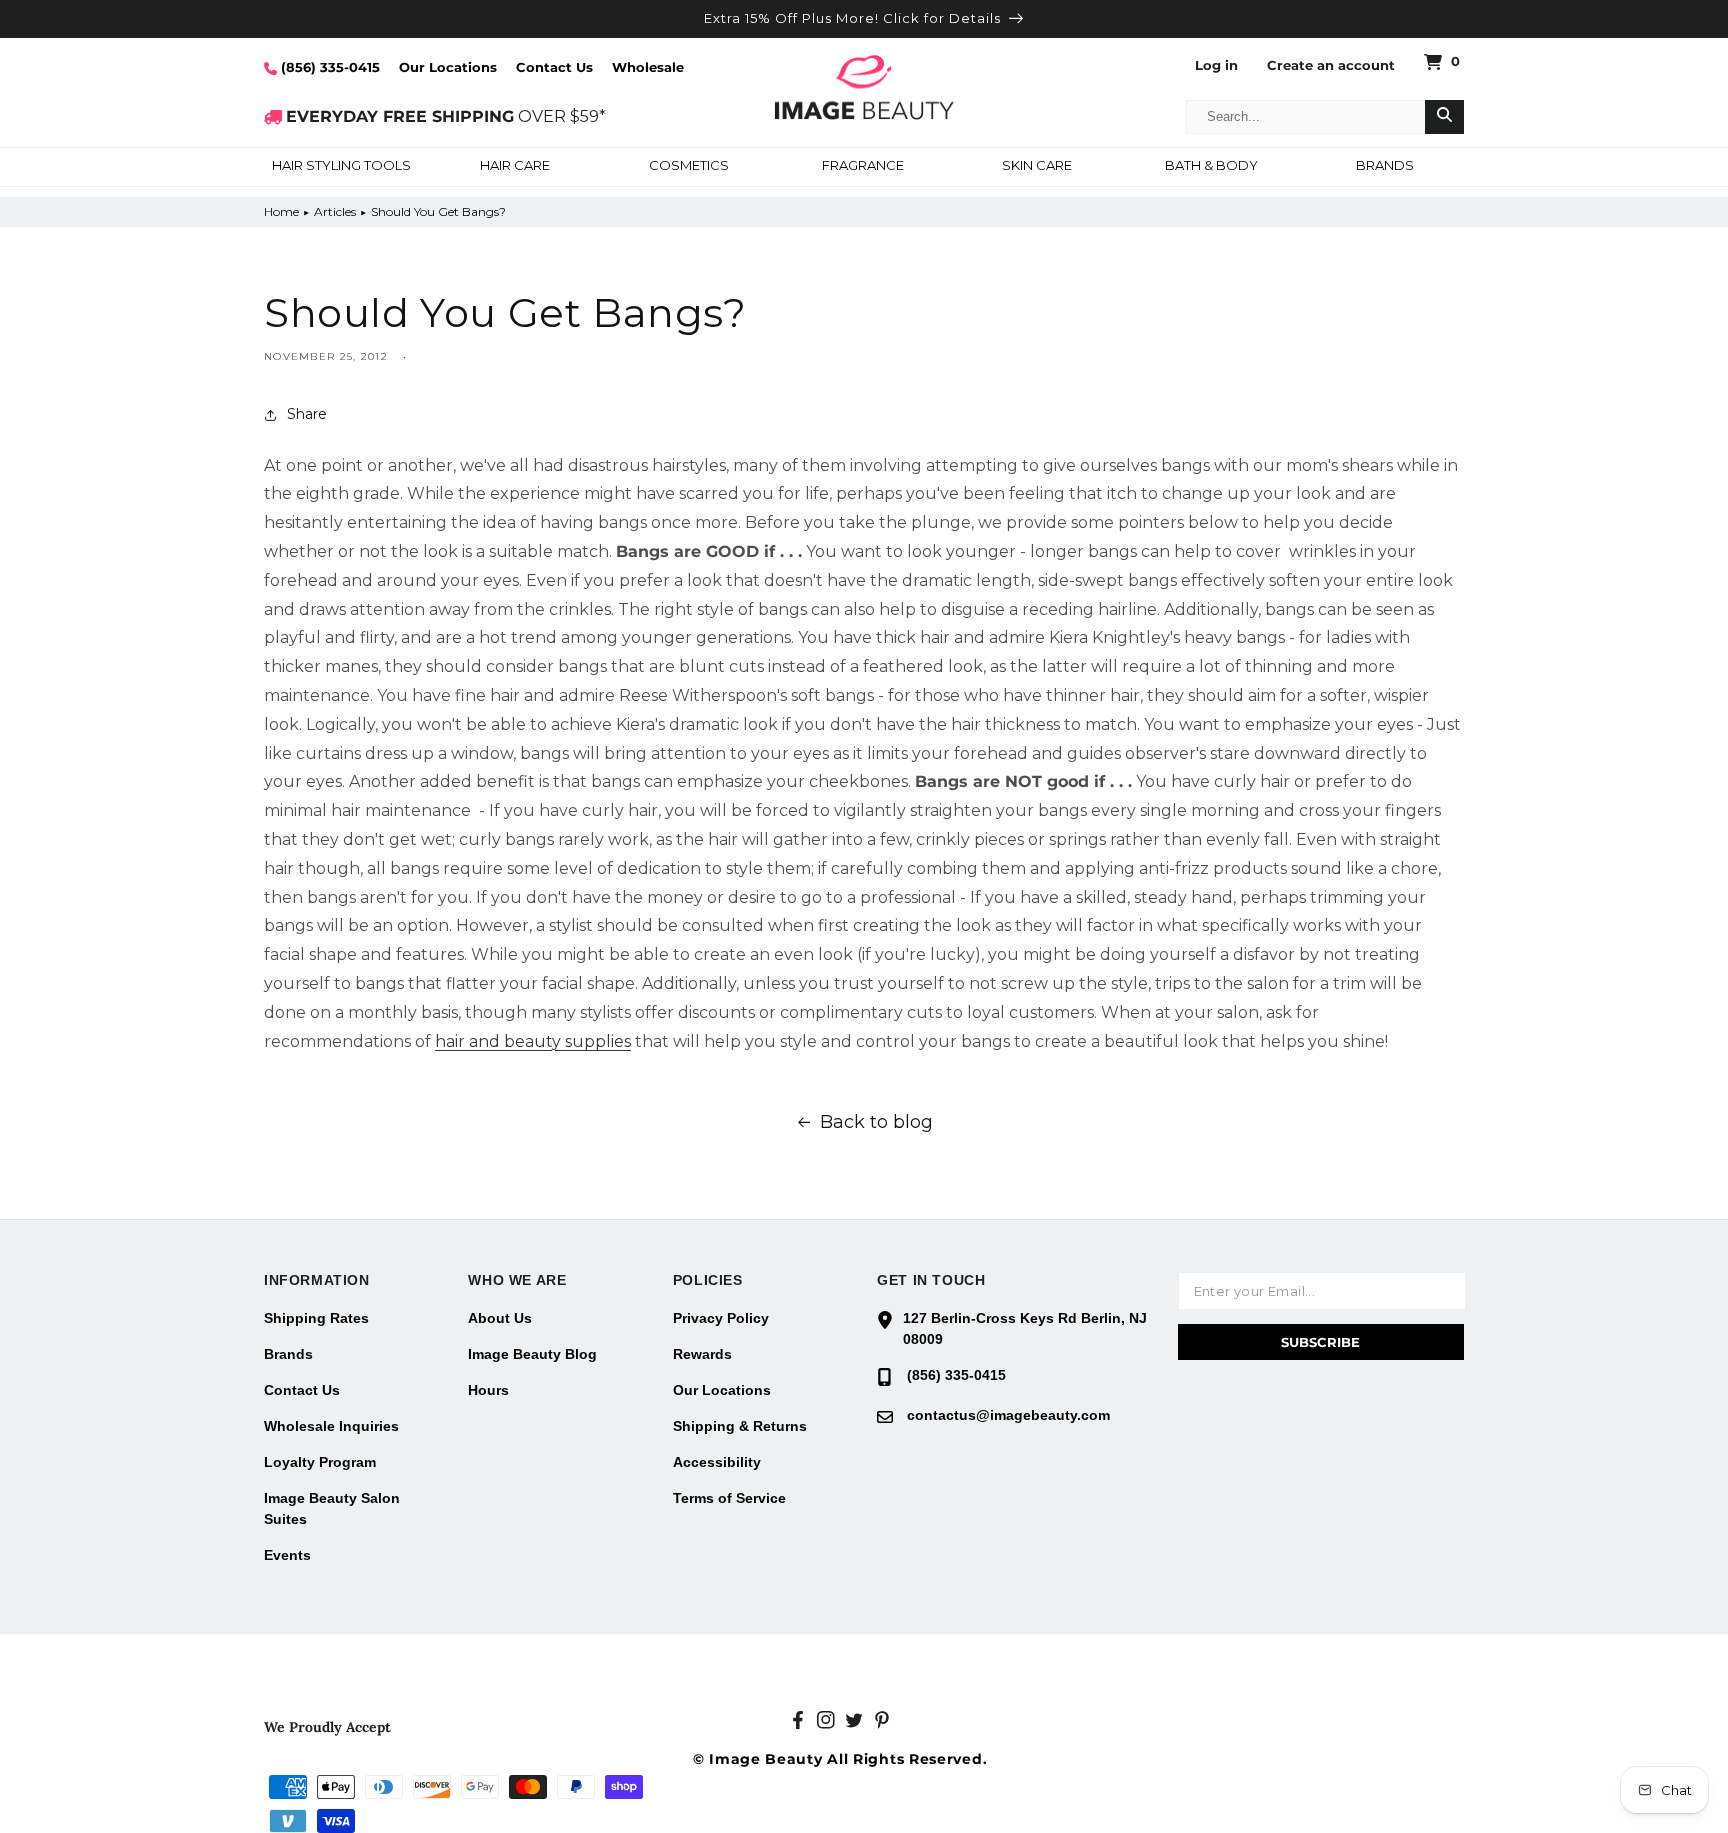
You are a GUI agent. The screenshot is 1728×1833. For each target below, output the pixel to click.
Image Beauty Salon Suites (332, 1508)
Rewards (702, 1354)
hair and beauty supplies (533, 1041)
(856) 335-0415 (328, 67)
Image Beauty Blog (532, 1354)
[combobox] (1306, 117)
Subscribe (1320, 1342)
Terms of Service (729, 1498)
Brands (288, 1354)
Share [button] (307, 414)
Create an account (1331, 65)
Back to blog (876, 1122)
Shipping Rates (316, 1318)
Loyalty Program (320, 1462)
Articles (335, 211)
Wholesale (648, 67)
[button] (341, 167)
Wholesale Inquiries (331, 1426)
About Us (500, 1318)
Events (287, 1555)
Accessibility (717, 1462)
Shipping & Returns (740, 1426)
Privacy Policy (721, 1318)
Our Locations (448, 67)
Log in (1216, 65)
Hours (488, 1390)
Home (281, 211)
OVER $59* (446, 116)
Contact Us (554, 67)
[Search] (1444, 117)
